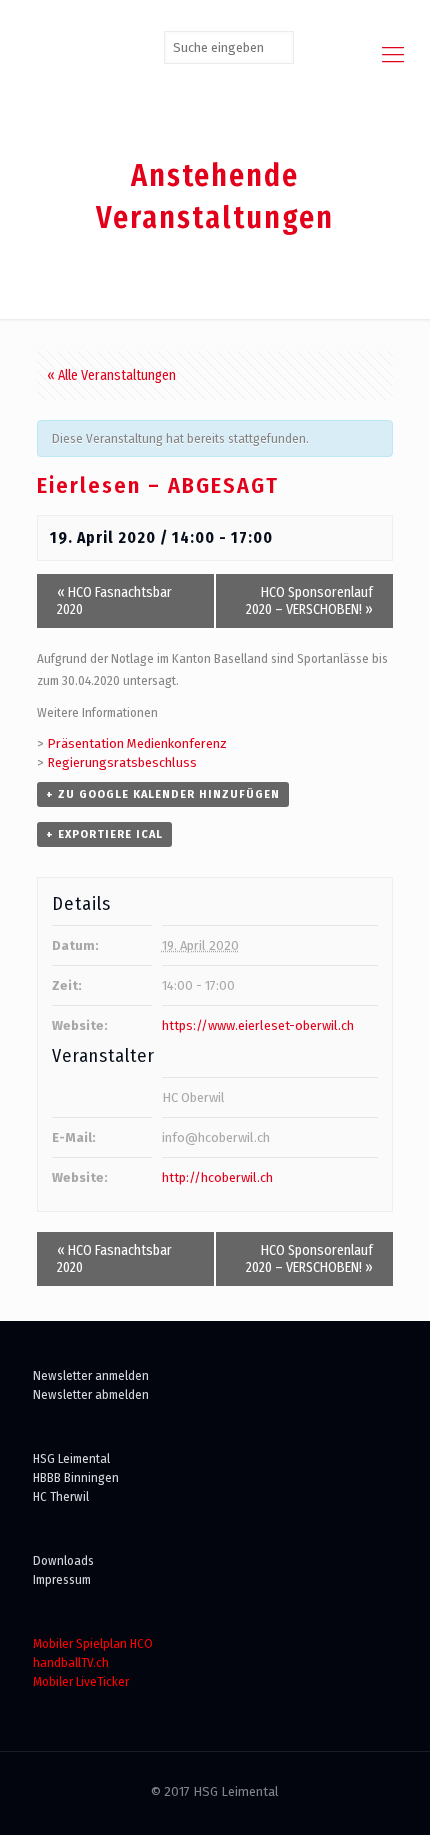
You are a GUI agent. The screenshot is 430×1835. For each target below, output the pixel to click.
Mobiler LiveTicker (81, 1681)
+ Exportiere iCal (104, 834)
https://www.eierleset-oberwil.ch (258, 1025)
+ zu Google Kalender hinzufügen (163, 794)
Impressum (62, 1579)
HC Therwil (61, 1496)
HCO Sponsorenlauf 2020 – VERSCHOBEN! (309, 601)
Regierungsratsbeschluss (122, 762)
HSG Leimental (71, 1458)
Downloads (63, 1560)
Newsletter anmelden (91, 1375)
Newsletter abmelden (91, 1394)
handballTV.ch (71, 1662)
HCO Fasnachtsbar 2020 (114, 601)
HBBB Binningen (76, 1477)
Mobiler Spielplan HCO (93, 1643)
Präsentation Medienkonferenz (137, 743)
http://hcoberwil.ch (217, 1177)
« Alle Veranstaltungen (111, 375)
